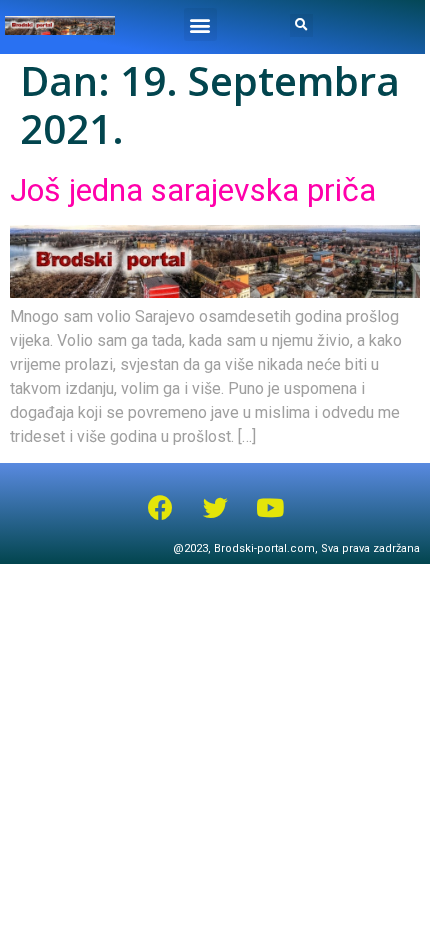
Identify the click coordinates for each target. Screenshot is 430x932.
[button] (200, 24)
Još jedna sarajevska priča (193, 190)
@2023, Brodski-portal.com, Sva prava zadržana (296, 548)
